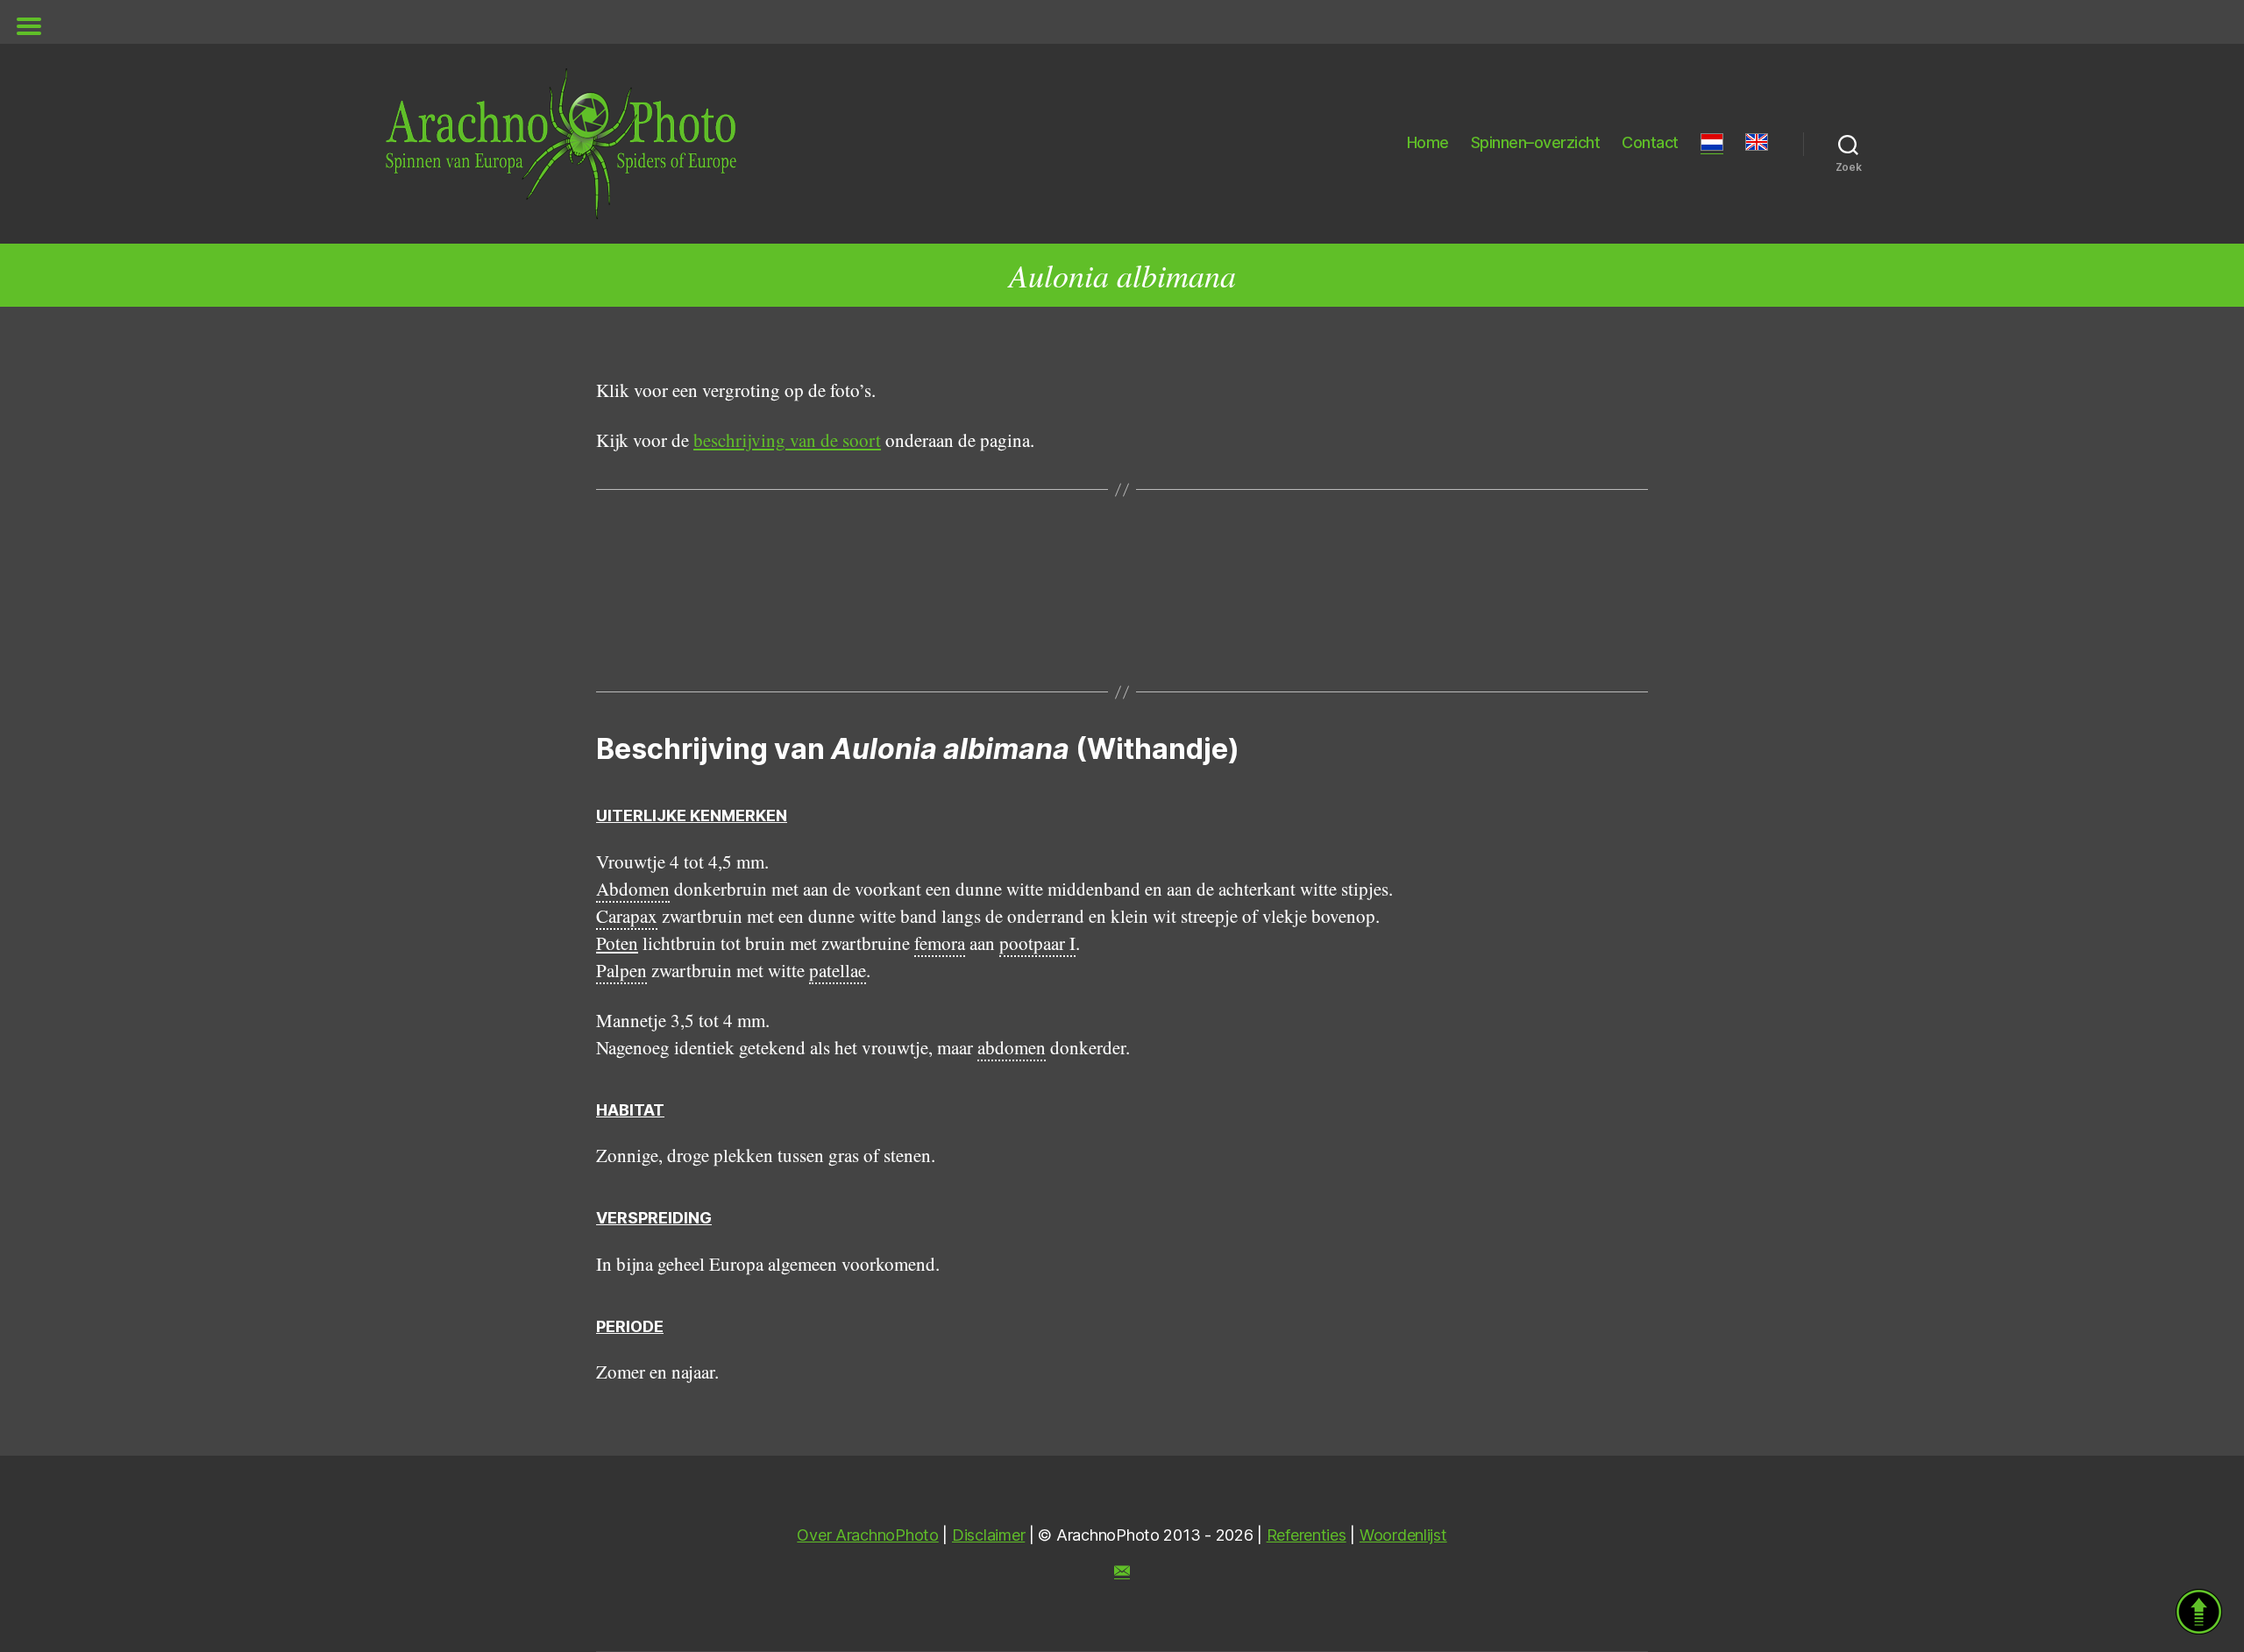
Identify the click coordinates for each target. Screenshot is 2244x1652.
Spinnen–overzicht (1536, 142)
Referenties (1307, 1535)
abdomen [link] (1012, 1047)
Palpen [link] (621, 970)
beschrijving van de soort (787, 440)
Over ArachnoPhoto (867, 1535)
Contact (1650, 142)
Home (1428, 142)
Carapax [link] (627, 916)
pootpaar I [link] (1037, 943)
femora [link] (940, 943)
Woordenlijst (1403, 1535)
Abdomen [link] (633, 889)
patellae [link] (838, 970)
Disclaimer (988, 1535)
